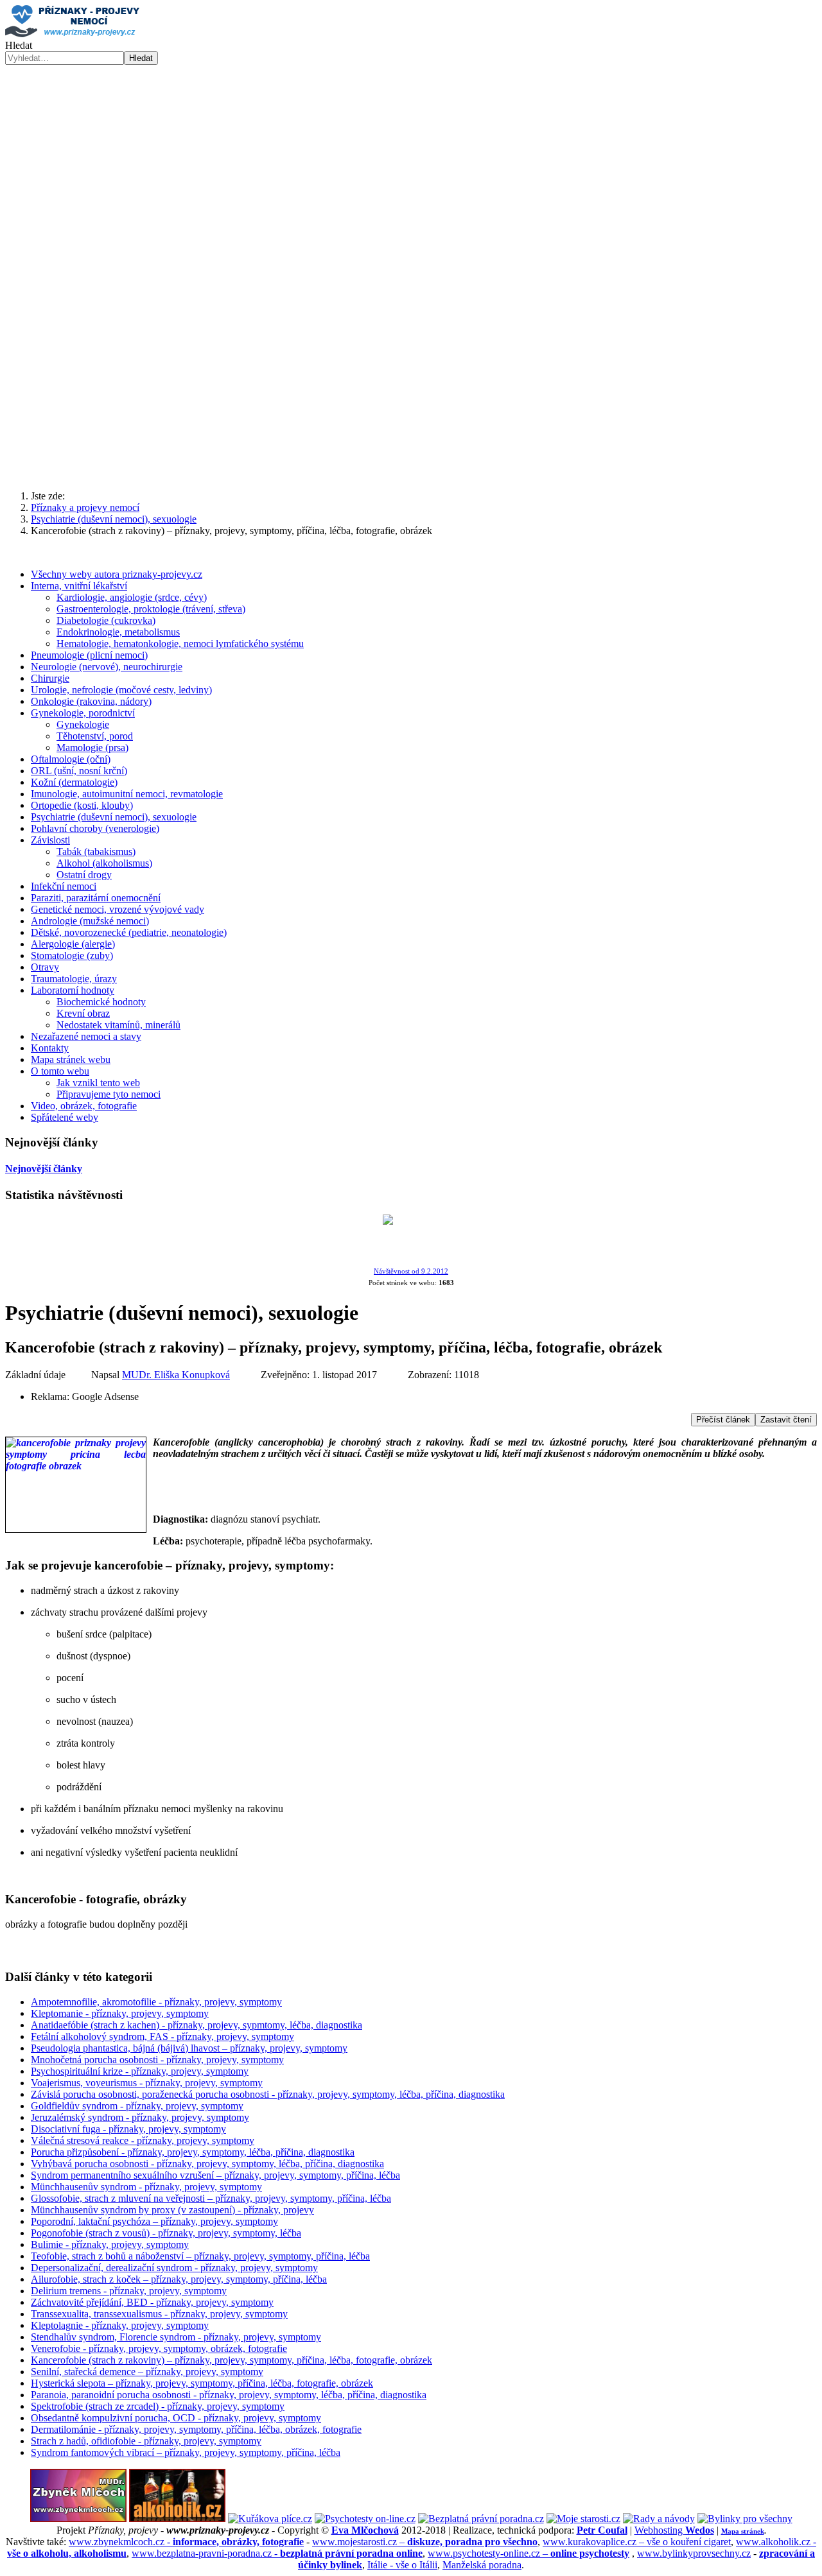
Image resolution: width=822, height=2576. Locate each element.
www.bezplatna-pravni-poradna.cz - (277, 2553)
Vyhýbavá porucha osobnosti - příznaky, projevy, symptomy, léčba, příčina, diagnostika (207, 2164)
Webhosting (674, 2530)
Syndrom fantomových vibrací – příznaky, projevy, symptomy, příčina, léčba (186, 2452)
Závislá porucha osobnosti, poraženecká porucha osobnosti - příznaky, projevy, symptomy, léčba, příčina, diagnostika (268, 2094)
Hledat (19, 45)
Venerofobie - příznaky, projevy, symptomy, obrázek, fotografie (159, 2348)
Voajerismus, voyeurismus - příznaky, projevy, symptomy (147, 2083)
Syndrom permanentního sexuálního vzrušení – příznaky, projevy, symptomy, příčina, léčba (215, 2175)
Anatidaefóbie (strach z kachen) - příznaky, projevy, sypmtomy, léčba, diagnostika (197, 2025)
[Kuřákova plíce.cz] (270, 2519)
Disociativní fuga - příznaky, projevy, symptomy (128, 2129)
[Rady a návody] (659, 2519)
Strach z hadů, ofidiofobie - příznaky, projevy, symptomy (146, 2441)
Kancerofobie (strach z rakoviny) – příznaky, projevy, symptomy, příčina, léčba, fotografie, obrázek (232, 2360)
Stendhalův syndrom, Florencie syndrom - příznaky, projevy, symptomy (176, 2337)
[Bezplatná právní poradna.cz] (481, 2519)
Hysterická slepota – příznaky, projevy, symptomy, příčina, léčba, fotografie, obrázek (202, 2383)
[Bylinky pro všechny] (745, 2519)
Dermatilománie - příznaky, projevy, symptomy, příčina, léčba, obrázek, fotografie (196, 2429)
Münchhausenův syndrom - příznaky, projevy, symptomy (146, 2187)
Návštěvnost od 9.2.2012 (411, 1271)
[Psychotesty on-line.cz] (365, 2519)
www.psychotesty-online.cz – (529, 2553)
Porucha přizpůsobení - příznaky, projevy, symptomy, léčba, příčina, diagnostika (193, 2152)
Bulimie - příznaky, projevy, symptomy (110, 2244)
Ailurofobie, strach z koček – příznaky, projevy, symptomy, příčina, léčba (179, 2279)
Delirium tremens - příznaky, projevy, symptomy (129, 2291)
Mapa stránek (743, 2531)
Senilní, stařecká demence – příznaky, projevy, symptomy (147, 2372)
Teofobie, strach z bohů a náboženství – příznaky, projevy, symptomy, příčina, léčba (200, 2256)
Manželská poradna (482, 2565)
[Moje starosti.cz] (583, 2519)
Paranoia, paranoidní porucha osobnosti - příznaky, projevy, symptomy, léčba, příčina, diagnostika (229, 2395)
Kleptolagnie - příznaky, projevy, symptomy (120, 2325)
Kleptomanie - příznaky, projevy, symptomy (120, 2013)
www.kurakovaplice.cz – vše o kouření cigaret (637, 2542)
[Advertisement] (411, 161)
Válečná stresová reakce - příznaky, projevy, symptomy (143, 2140)
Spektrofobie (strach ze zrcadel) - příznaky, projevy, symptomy (158, 2406)
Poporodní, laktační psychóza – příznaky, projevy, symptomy (154, 2221)
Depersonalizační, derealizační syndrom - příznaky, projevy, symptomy (174, 2268)
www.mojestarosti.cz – (425, 2542)
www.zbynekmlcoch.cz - (186, 2542)
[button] (411, 449)
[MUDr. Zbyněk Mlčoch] (78, 2519)
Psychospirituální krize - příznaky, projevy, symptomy (140, 2071)
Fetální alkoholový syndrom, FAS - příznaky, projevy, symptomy (162, 2036)
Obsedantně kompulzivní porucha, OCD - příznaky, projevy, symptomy (176, 2418)
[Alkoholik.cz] (177, 2519)
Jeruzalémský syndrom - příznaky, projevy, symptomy (140, 2117)
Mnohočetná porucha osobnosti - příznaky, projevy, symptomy (157, 2060)
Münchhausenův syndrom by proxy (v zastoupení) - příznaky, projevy (172, 2210)
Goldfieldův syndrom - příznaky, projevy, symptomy (137, 2106)
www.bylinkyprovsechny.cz (694, 2553)
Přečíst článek (723, 1420)
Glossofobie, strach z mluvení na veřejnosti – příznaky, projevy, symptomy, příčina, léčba (211, 2198)
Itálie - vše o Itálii (402, 2565)
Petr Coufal (602, 2530)
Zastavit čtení (786, 1420)
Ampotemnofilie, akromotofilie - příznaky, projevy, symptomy (156, 2002)
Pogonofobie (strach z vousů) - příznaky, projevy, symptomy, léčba (166, 2233)
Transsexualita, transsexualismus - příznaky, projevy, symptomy (159, 2314)
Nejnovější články (44, 1169)
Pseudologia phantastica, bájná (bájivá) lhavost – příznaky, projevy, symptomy (189, 2048)
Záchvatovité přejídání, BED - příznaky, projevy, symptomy (152, 2302)
